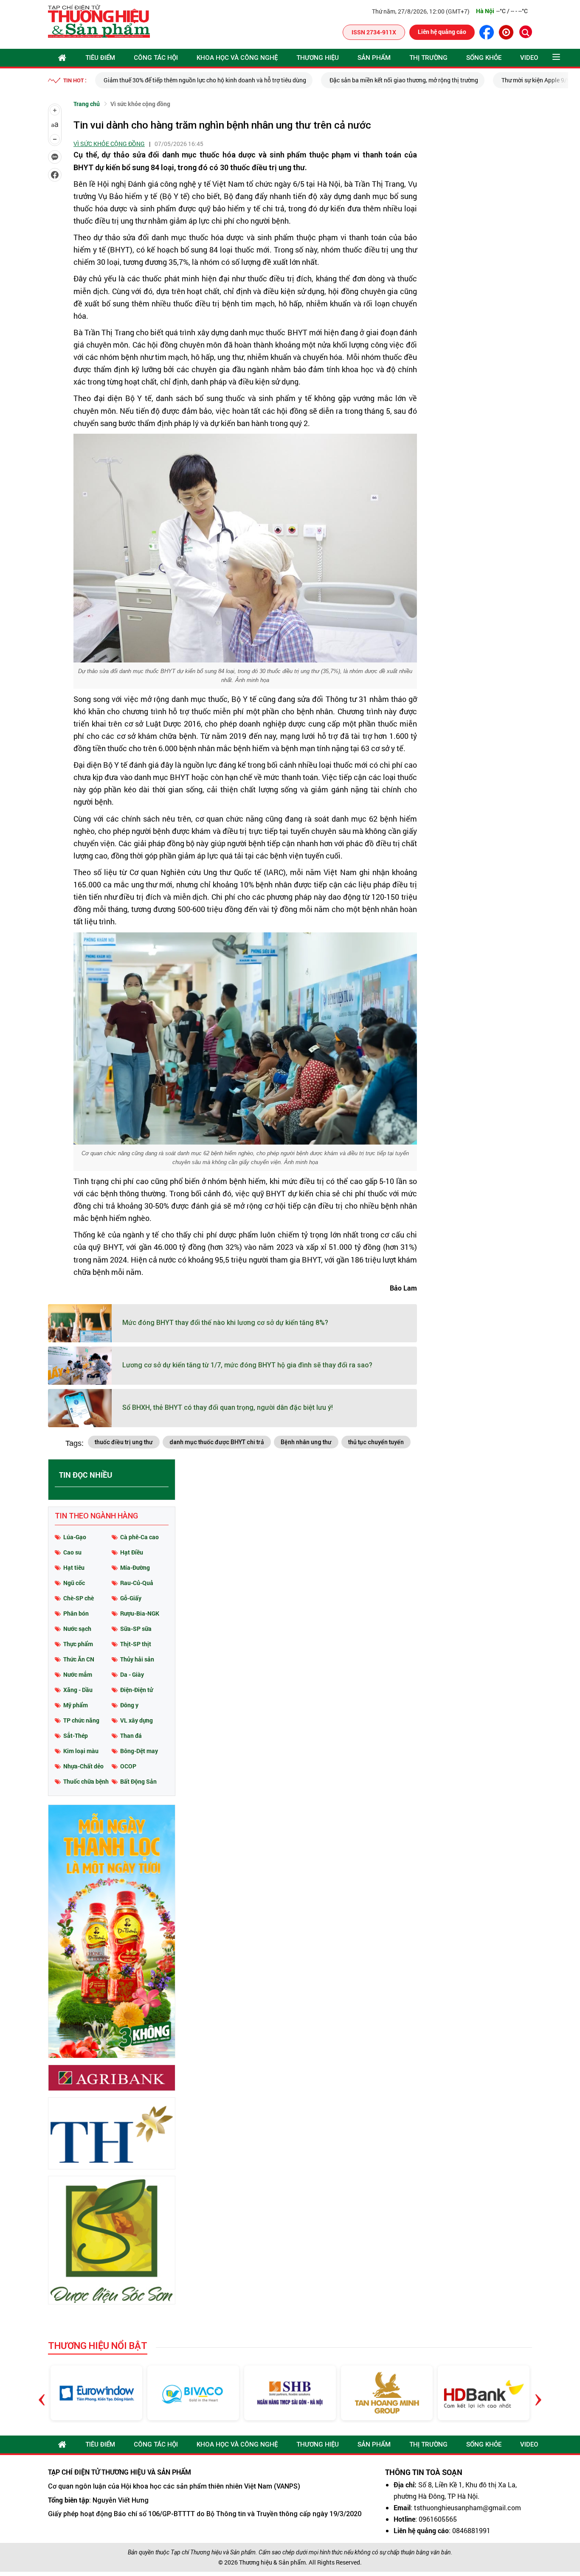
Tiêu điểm (100, 58)
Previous (42, 2393)
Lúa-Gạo (75, 1537)
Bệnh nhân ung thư (306, 1442)
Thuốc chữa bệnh (86, 1781)
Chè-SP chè (79, 1598)
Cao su (72, 1552)
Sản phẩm (374, 58)
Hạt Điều (132, 1552)
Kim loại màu (81, 1751)
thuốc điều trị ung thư (124, 1442)
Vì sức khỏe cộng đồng (140, 104)
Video (529, 58)
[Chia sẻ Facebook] (55, 175)
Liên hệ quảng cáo (442, 32)
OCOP (128, 1766)
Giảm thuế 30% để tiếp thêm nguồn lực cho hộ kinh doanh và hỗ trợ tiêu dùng (205, 80)
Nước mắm (78, 1674)
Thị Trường (428, 58)
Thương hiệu (318, 58)
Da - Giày (132, 1674)
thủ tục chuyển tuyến (376, 1442)
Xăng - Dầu (78, 1690)
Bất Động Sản (138, 1781)
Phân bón (76, 1613)
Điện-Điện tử (137, 1690)
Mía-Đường (135, 1567)
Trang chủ (87, 104)
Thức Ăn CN (79, 1659)
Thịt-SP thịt (136, 1644)
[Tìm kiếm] (526, 32)
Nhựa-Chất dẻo (83, 1766)
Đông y (129, 1705)
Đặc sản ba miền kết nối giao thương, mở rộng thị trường (404, 80)
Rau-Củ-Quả (137, 1583)
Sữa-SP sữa (136, 1629)
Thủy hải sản (137, 1659)
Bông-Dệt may (139, 1751)
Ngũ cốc (74, 1583)
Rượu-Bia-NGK (140, 1613)
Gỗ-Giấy (131, 1598)
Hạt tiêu (74, 1567)
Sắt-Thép (76, 1736)
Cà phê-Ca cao (139, 1537)
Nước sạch (77, 1629)
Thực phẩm (78, 1644)
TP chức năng (81, 1720)
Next (538, 2393)
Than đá (131, 1736)
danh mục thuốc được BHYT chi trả (217, 1442)
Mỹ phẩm (76, 1705)
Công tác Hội (156, 58)
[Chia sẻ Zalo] (55, 157)
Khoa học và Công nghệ (237, 58)
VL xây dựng (137, 1720)
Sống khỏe (484, 58)
